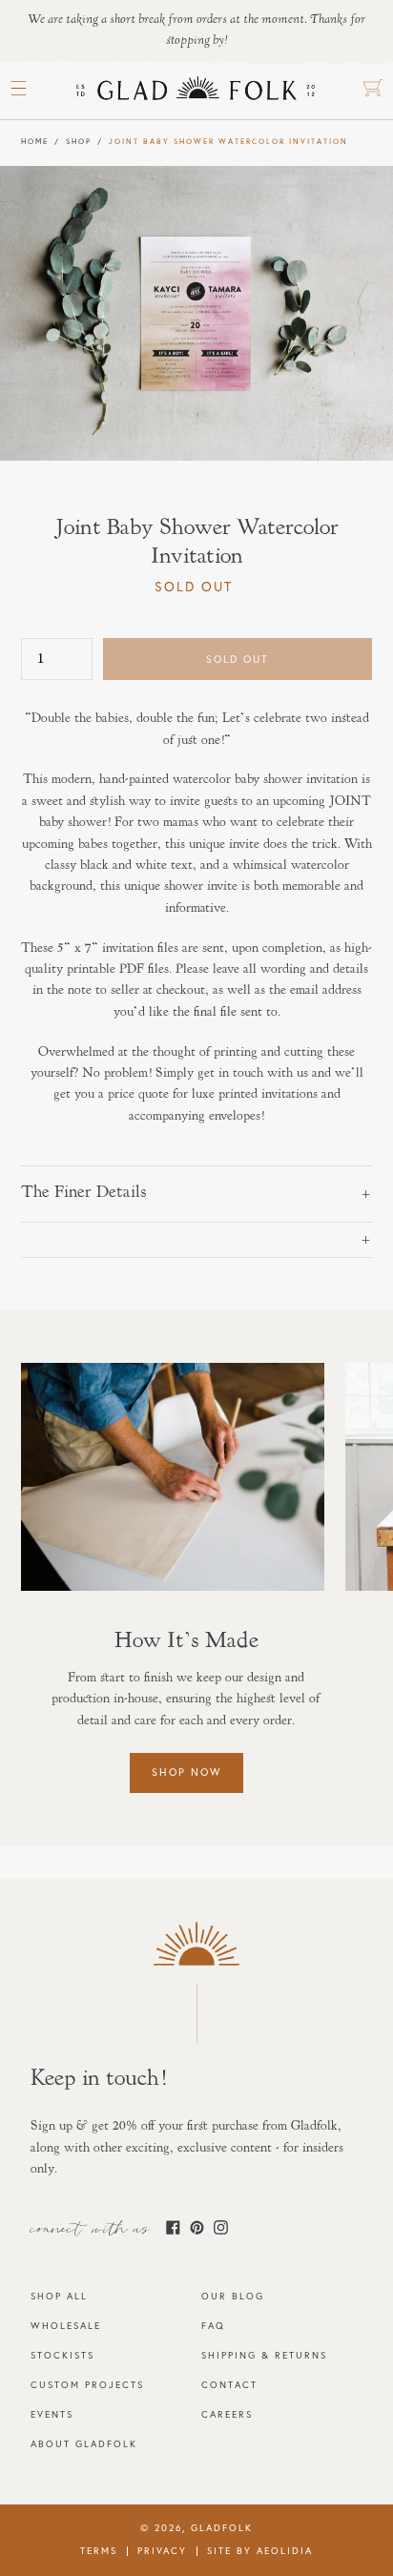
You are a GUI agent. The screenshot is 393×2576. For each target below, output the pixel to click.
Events (52, 2414)
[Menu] (19, 89)
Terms (99, 2551)
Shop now (186, 1772)
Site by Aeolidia (260, 2551)
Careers (227, 2414)
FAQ (213, 2326)
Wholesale (66, 2326)
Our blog (233, 2296)
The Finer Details (84, 1193)
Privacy (162, 2551)
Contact (229, 2385)
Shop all (59, 2296)
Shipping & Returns (264, 2355)
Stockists (62, 2355)
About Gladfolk (84, 2444)
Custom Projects (87, 2385)
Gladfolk (222, 2528)
